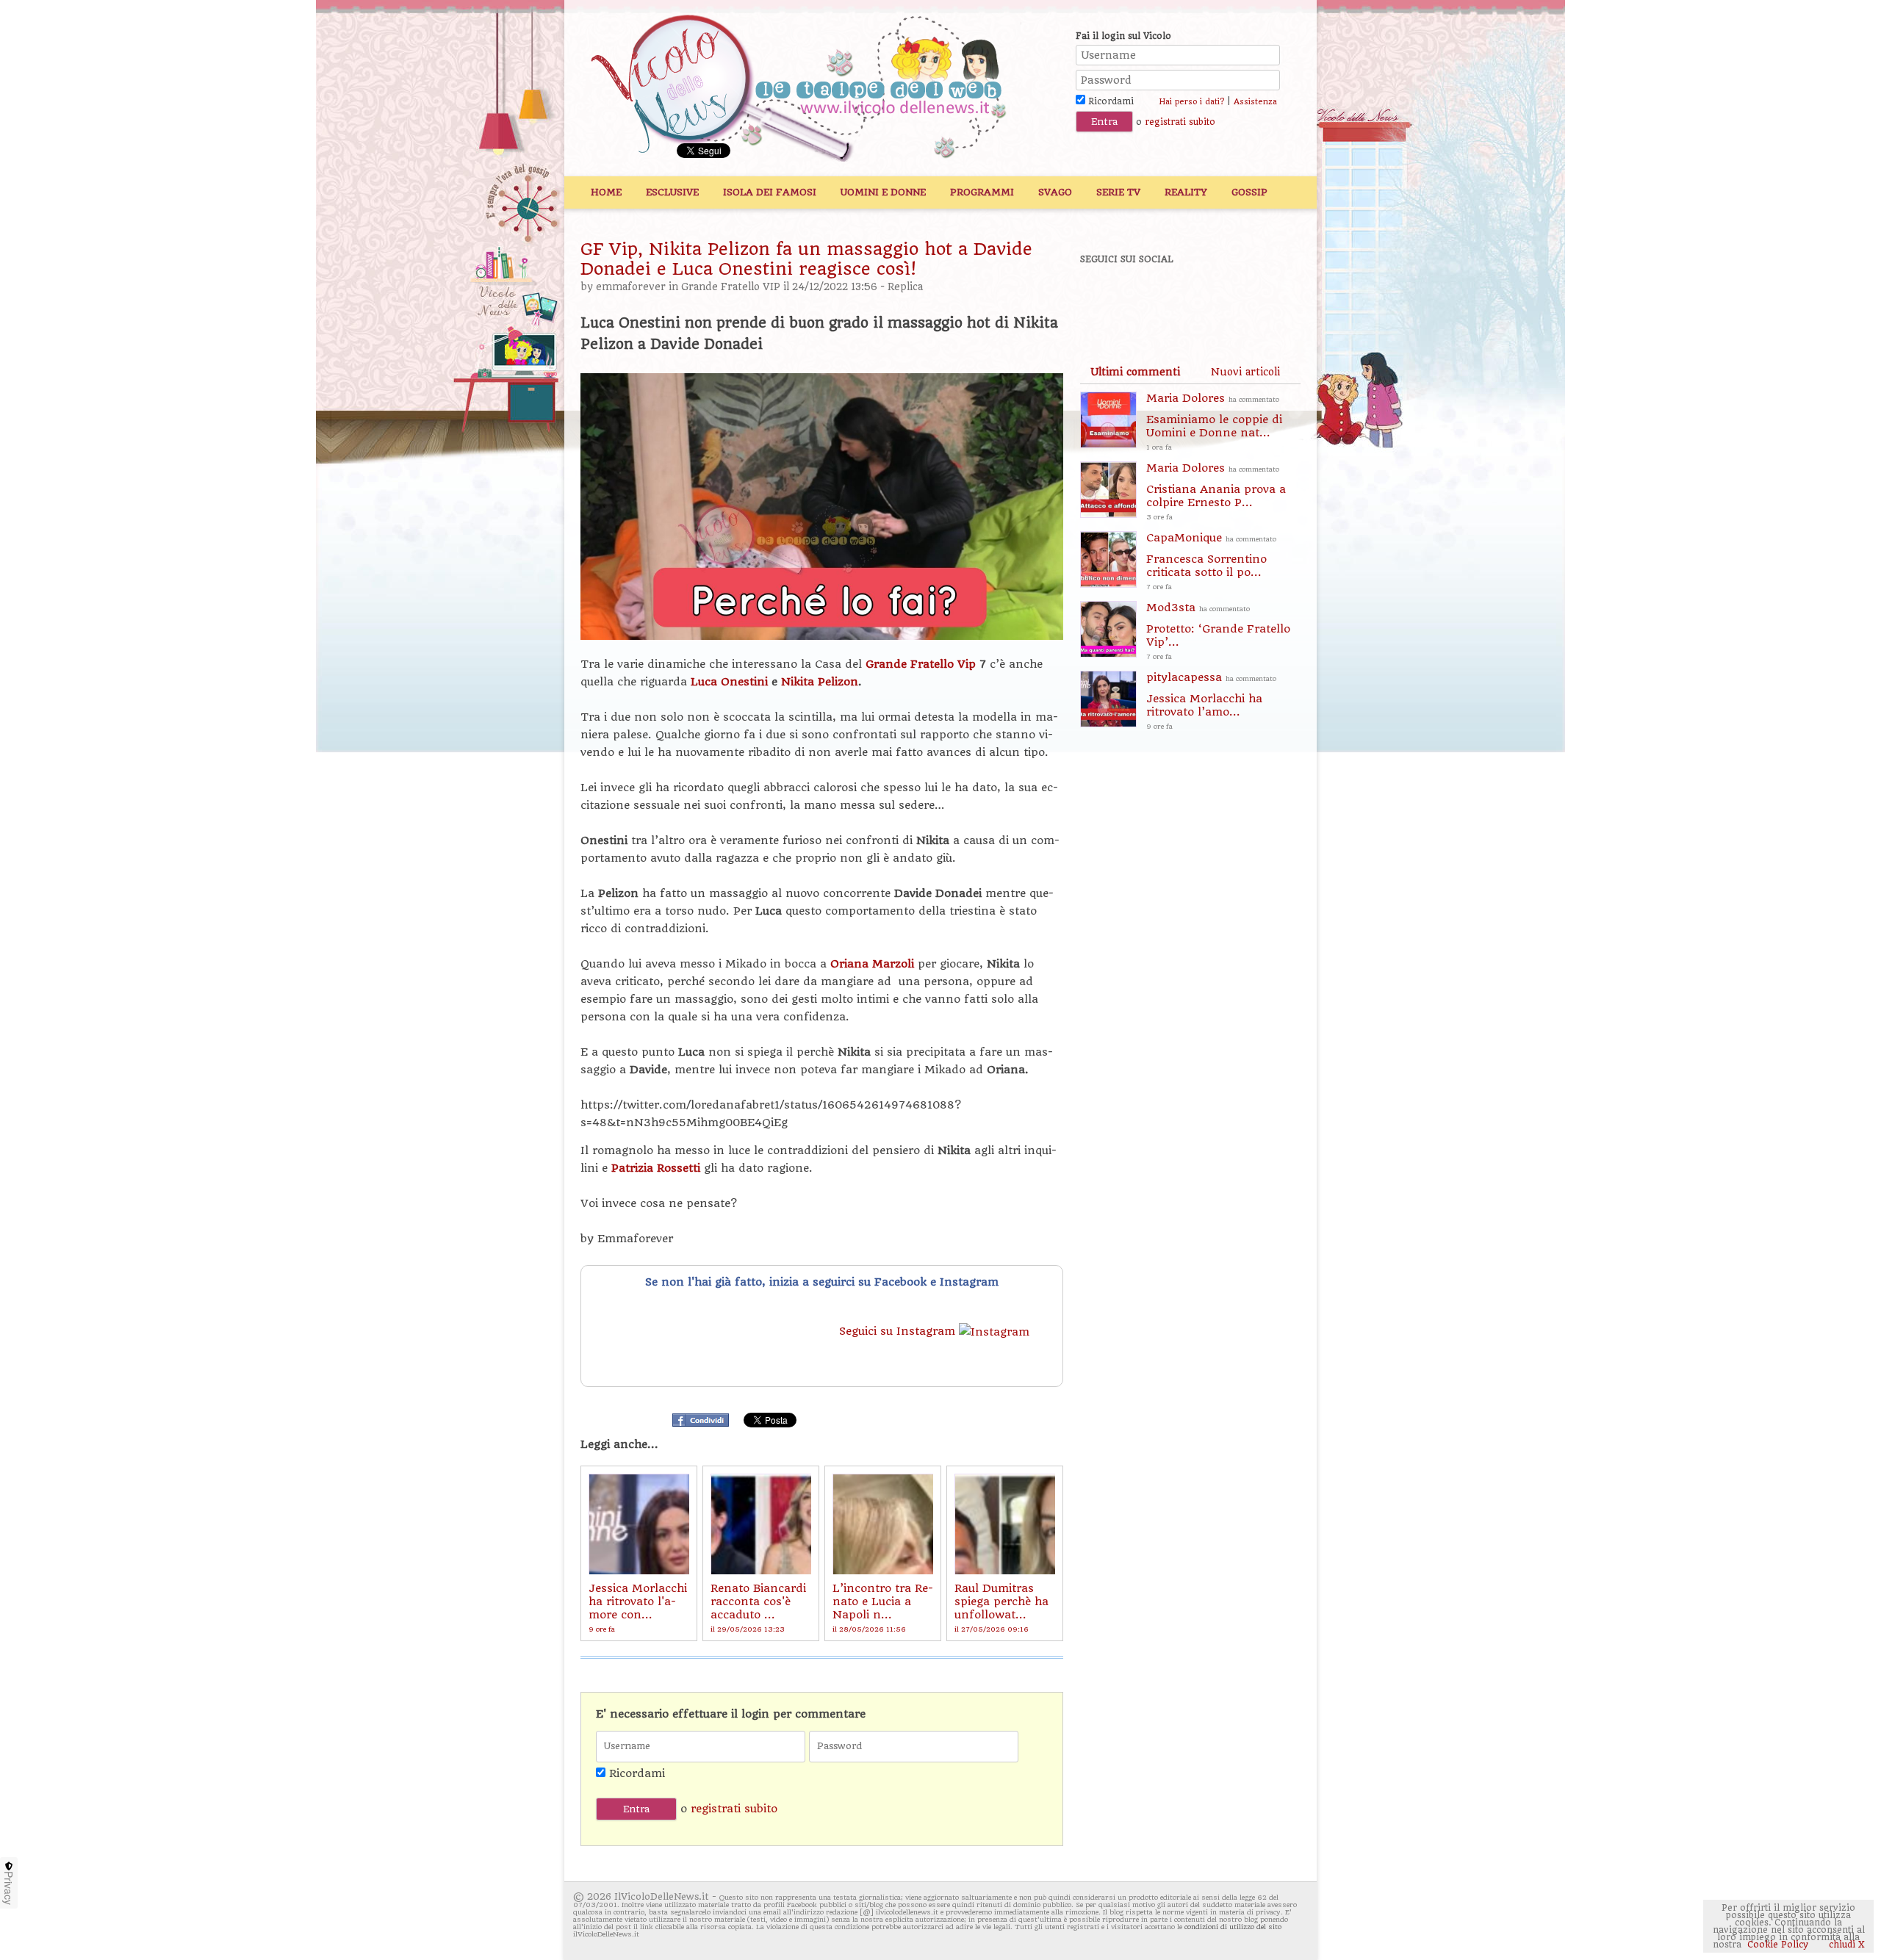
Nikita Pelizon (820, 682)
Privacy (9, 1888)
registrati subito (1180, 122)
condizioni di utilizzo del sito (1233, 1927)
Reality (1186, 192)
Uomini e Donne (883, 192)
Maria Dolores (1214, 421)
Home (606, 192)
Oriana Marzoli (872, 964)
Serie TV (1118, 192)
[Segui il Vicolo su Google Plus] (1205, 299)
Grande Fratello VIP (731, 287)
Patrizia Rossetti (656, 1168)
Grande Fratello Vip (921, 664)
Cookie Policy (1778, 1945)
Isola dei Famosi (770, 192)
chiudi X (1845, 1945)
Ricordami (1109, 101)
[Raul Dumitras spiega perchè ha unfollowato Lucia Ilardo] (1005, 1524)
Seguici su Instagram (899, 1331)
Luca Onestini (729, 682)
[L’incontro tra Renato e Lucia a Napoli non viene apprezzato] (883, 1524)
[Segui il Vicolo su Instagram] (1256, 299)
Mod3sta (1218, 631)
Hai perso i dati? (1191, 102)
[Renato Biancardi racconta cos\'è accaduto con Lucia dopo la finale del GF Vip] (761, 1524)
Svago (1055, 192)
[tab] (1135, 372)
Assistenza (1255, 102)
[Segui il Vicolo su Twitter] (1154, 299)
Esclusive (672, 192)
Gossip (1249, 192)
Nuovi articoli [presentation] (1245, 372)
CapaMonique (1211, 561)
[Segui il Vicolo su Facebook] (1104, 299)
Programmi (982, 192)
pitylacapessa (1211, 700)
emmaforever (631, 287)
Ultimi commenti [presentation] (1135, 372)
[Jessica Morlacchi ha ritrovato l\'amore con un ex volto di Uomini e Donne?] (639, 1524)
